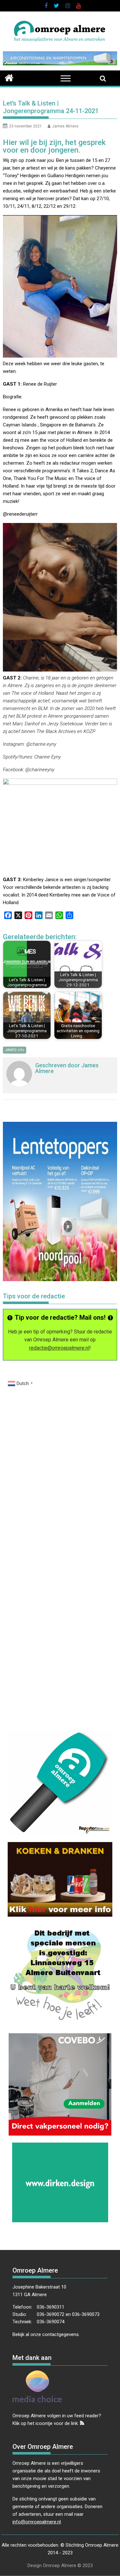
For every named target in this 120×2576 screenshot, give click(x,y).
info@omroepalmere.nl (37, 2522)
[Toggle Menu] (66, 79)
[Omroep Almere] (9, 77)
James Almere (65, 126)
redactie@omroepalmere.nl (59, 1348)
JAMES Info (15, 1050)
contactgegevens (60, 2334)
